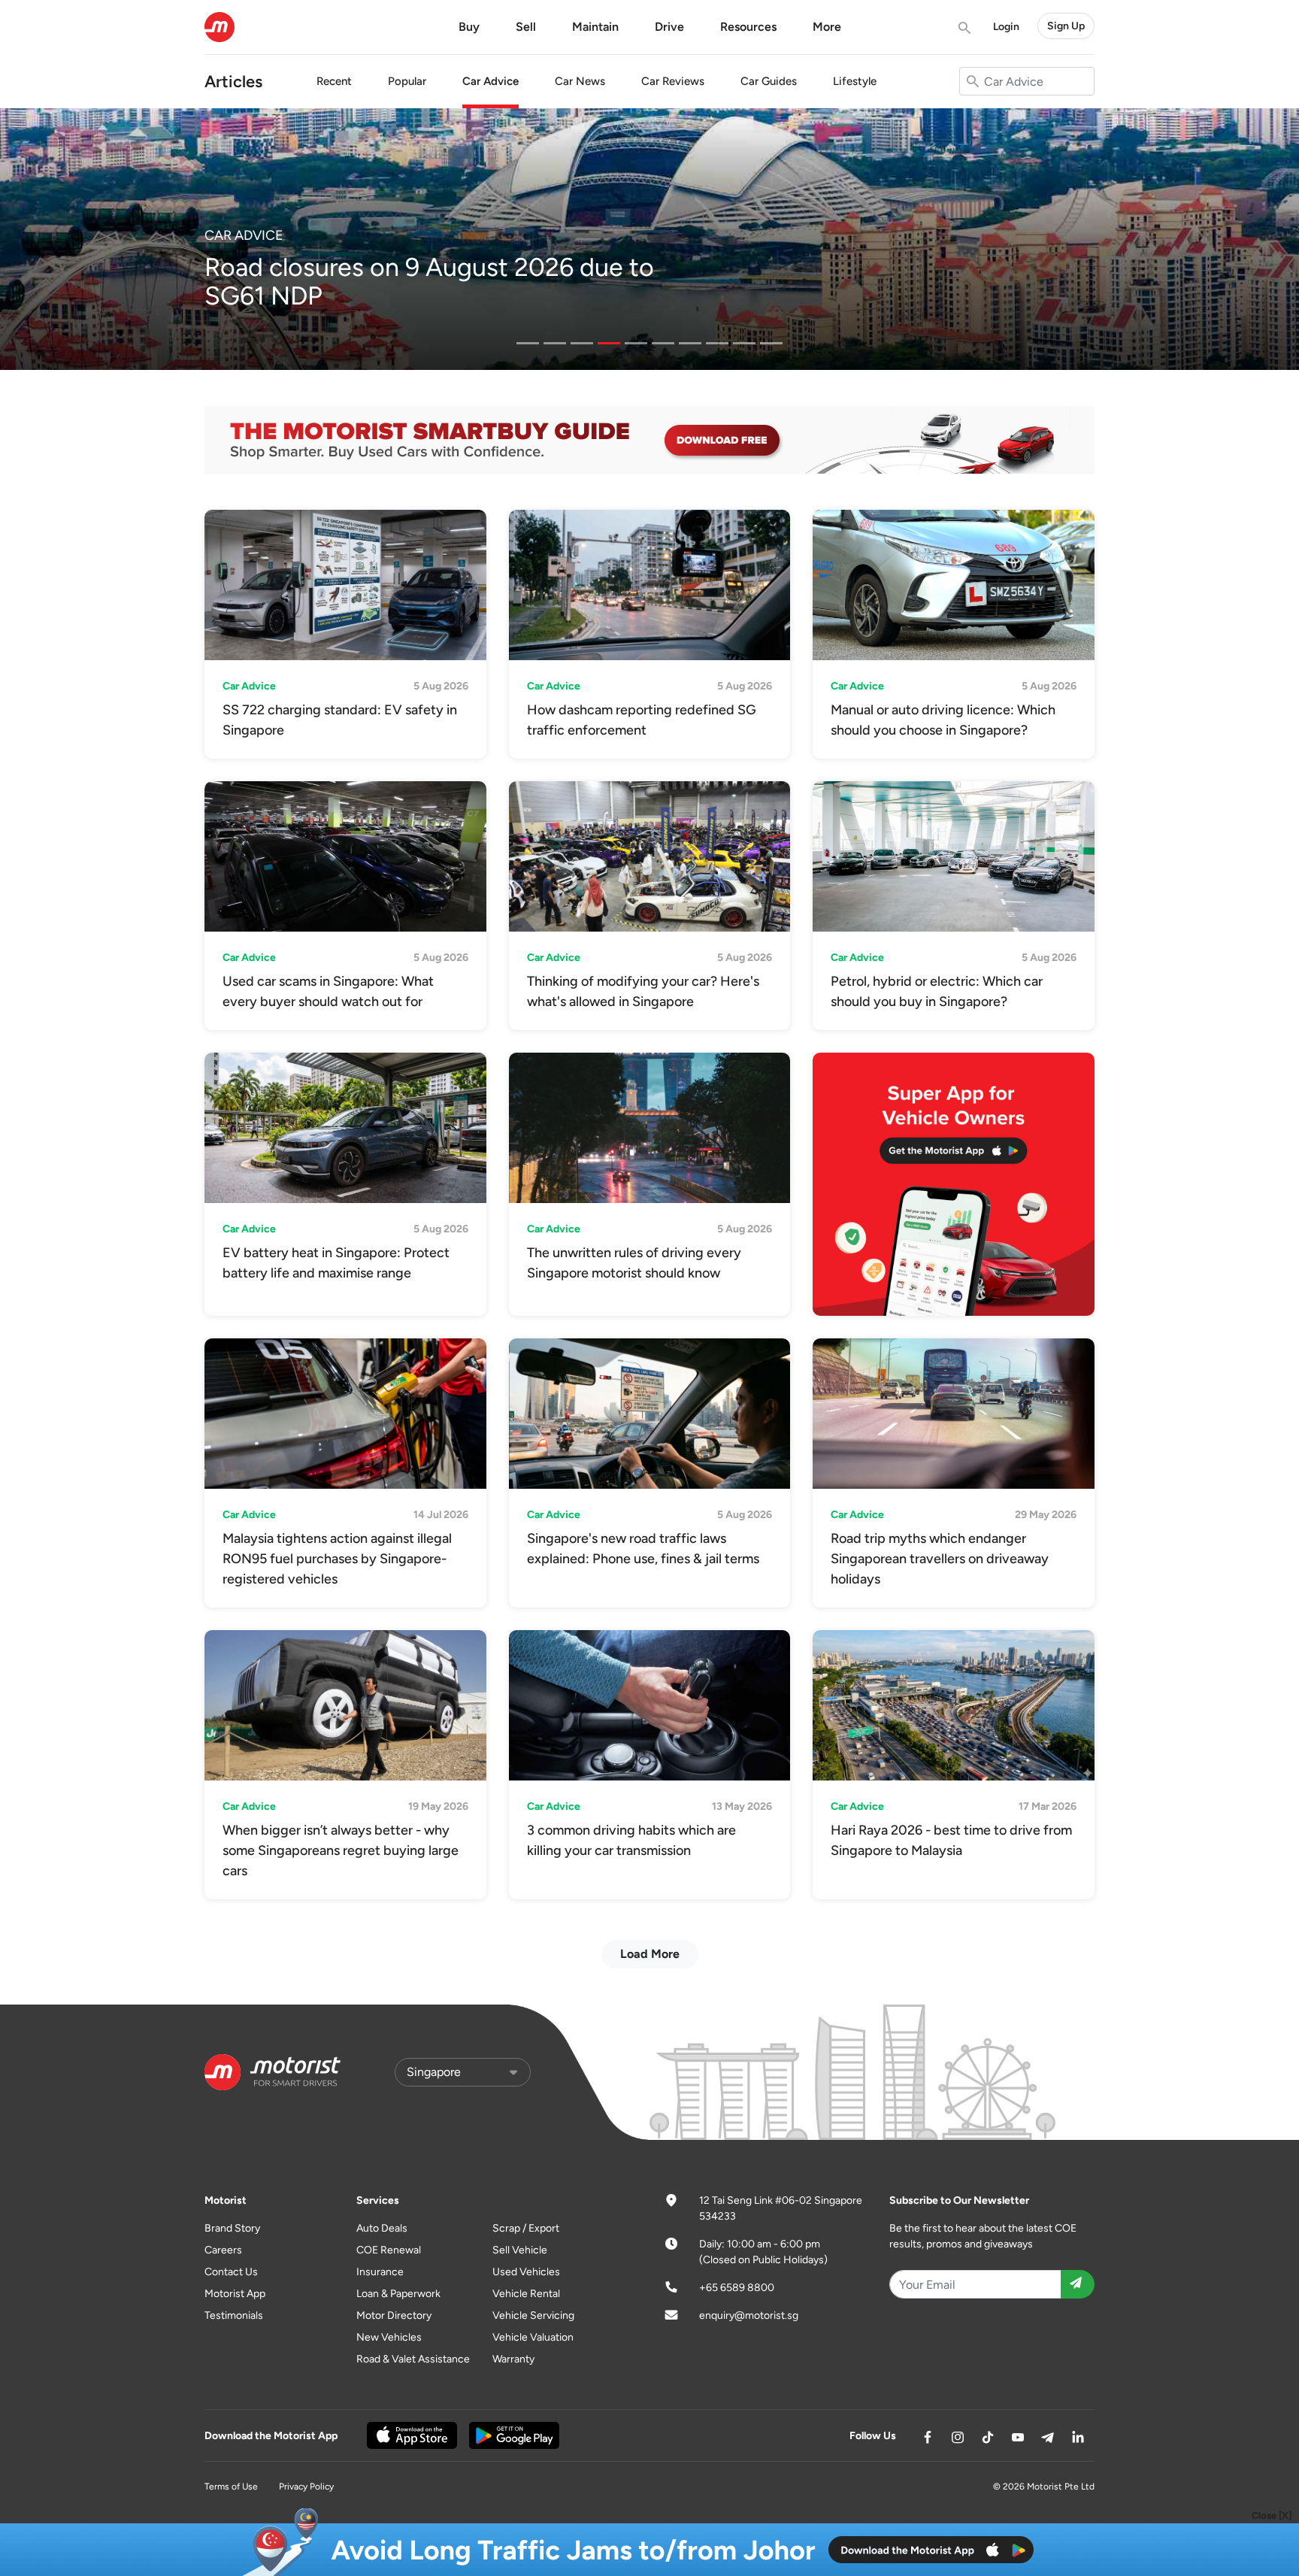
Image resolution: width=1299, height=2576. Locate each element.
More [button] (827, 27)
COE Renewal (389, 2250)
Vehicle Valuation (533, 2337)
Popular (407, 81)
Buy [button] (469, 27)
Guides (769, 81)
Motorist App (235, 2294)
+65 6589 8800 (737, 2288)
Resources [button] (748, 27)
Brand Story (232, 2228)
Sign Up (1066, 26)
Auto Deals (382, 2228)
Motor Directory (394, 2315)
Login (1006, 27)
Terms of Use (231, 2487)
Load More (650, 1954)
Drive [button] (669, 27)
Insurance (380, 2272)
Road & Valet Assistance (413, 2359)
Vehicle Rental (526, 2294)
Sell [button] (526, 27)
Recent (334, 81)
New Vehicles (389, 2337)
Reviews (673, 81)
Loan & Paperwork (398, 2294)
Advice (491, 81)
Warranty (513, 2359)
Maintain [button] (595, 27)
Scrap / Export (526, 2228)
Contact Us (231, 2272)
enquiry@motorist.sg (749, 2315)
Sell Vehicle (520, 2250)
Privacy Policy (306, 2487)
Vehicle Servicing (533, 2315)
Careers (223, 2250)
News (580, 81)
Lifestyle (855, 81)
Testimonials (234, 2315)
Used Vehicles (526, 2272)
